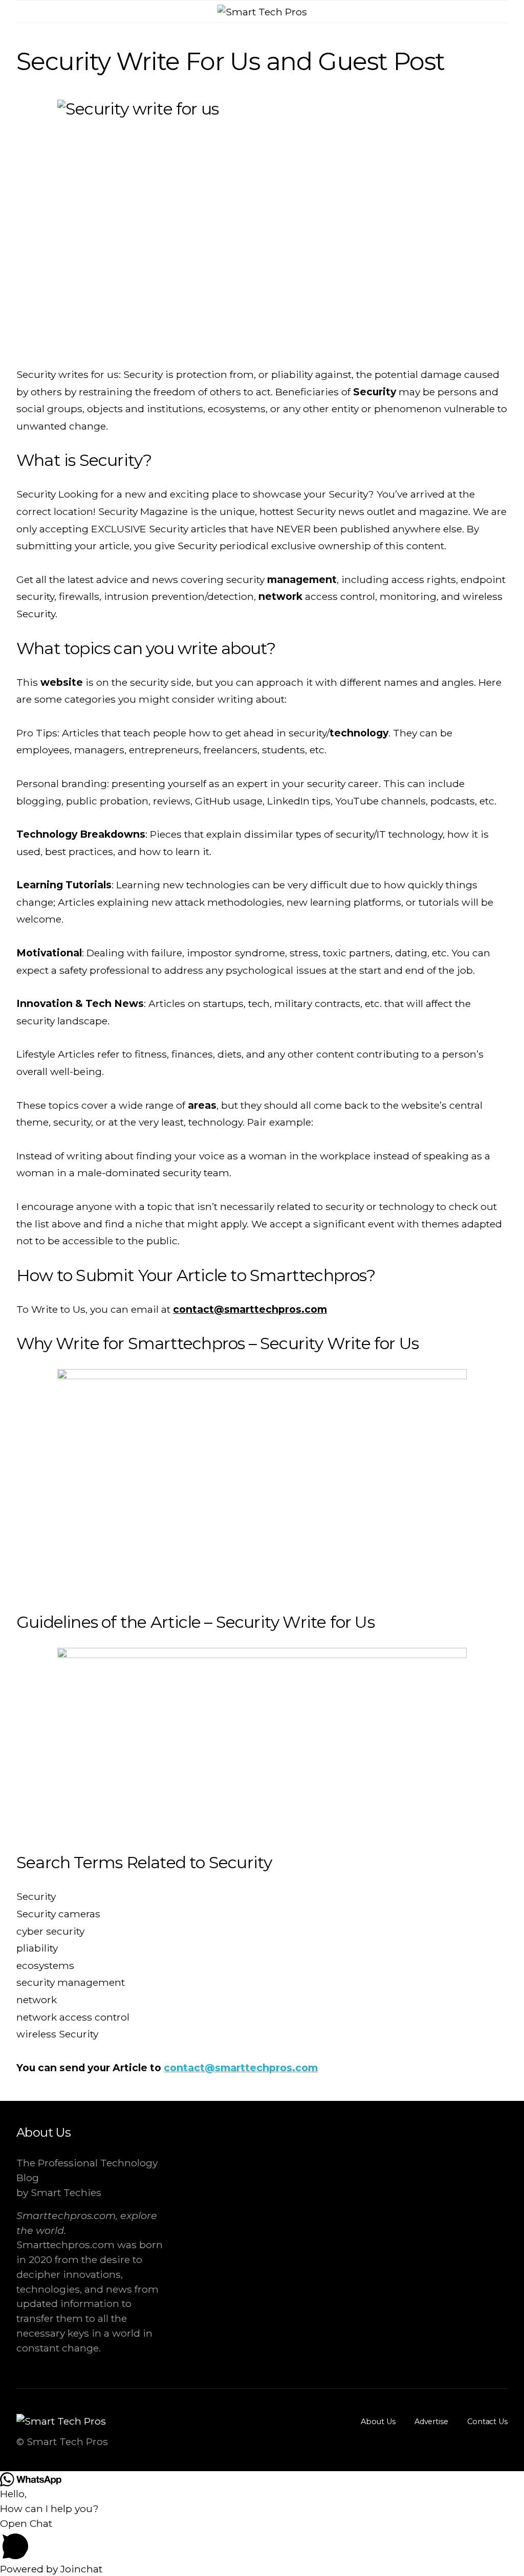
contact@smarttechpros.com (250, 1309)
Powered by (51, 2569)
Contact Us (487, 2422)
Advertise (431, 2422)
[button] (505, 12)
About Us (378, 2422)
